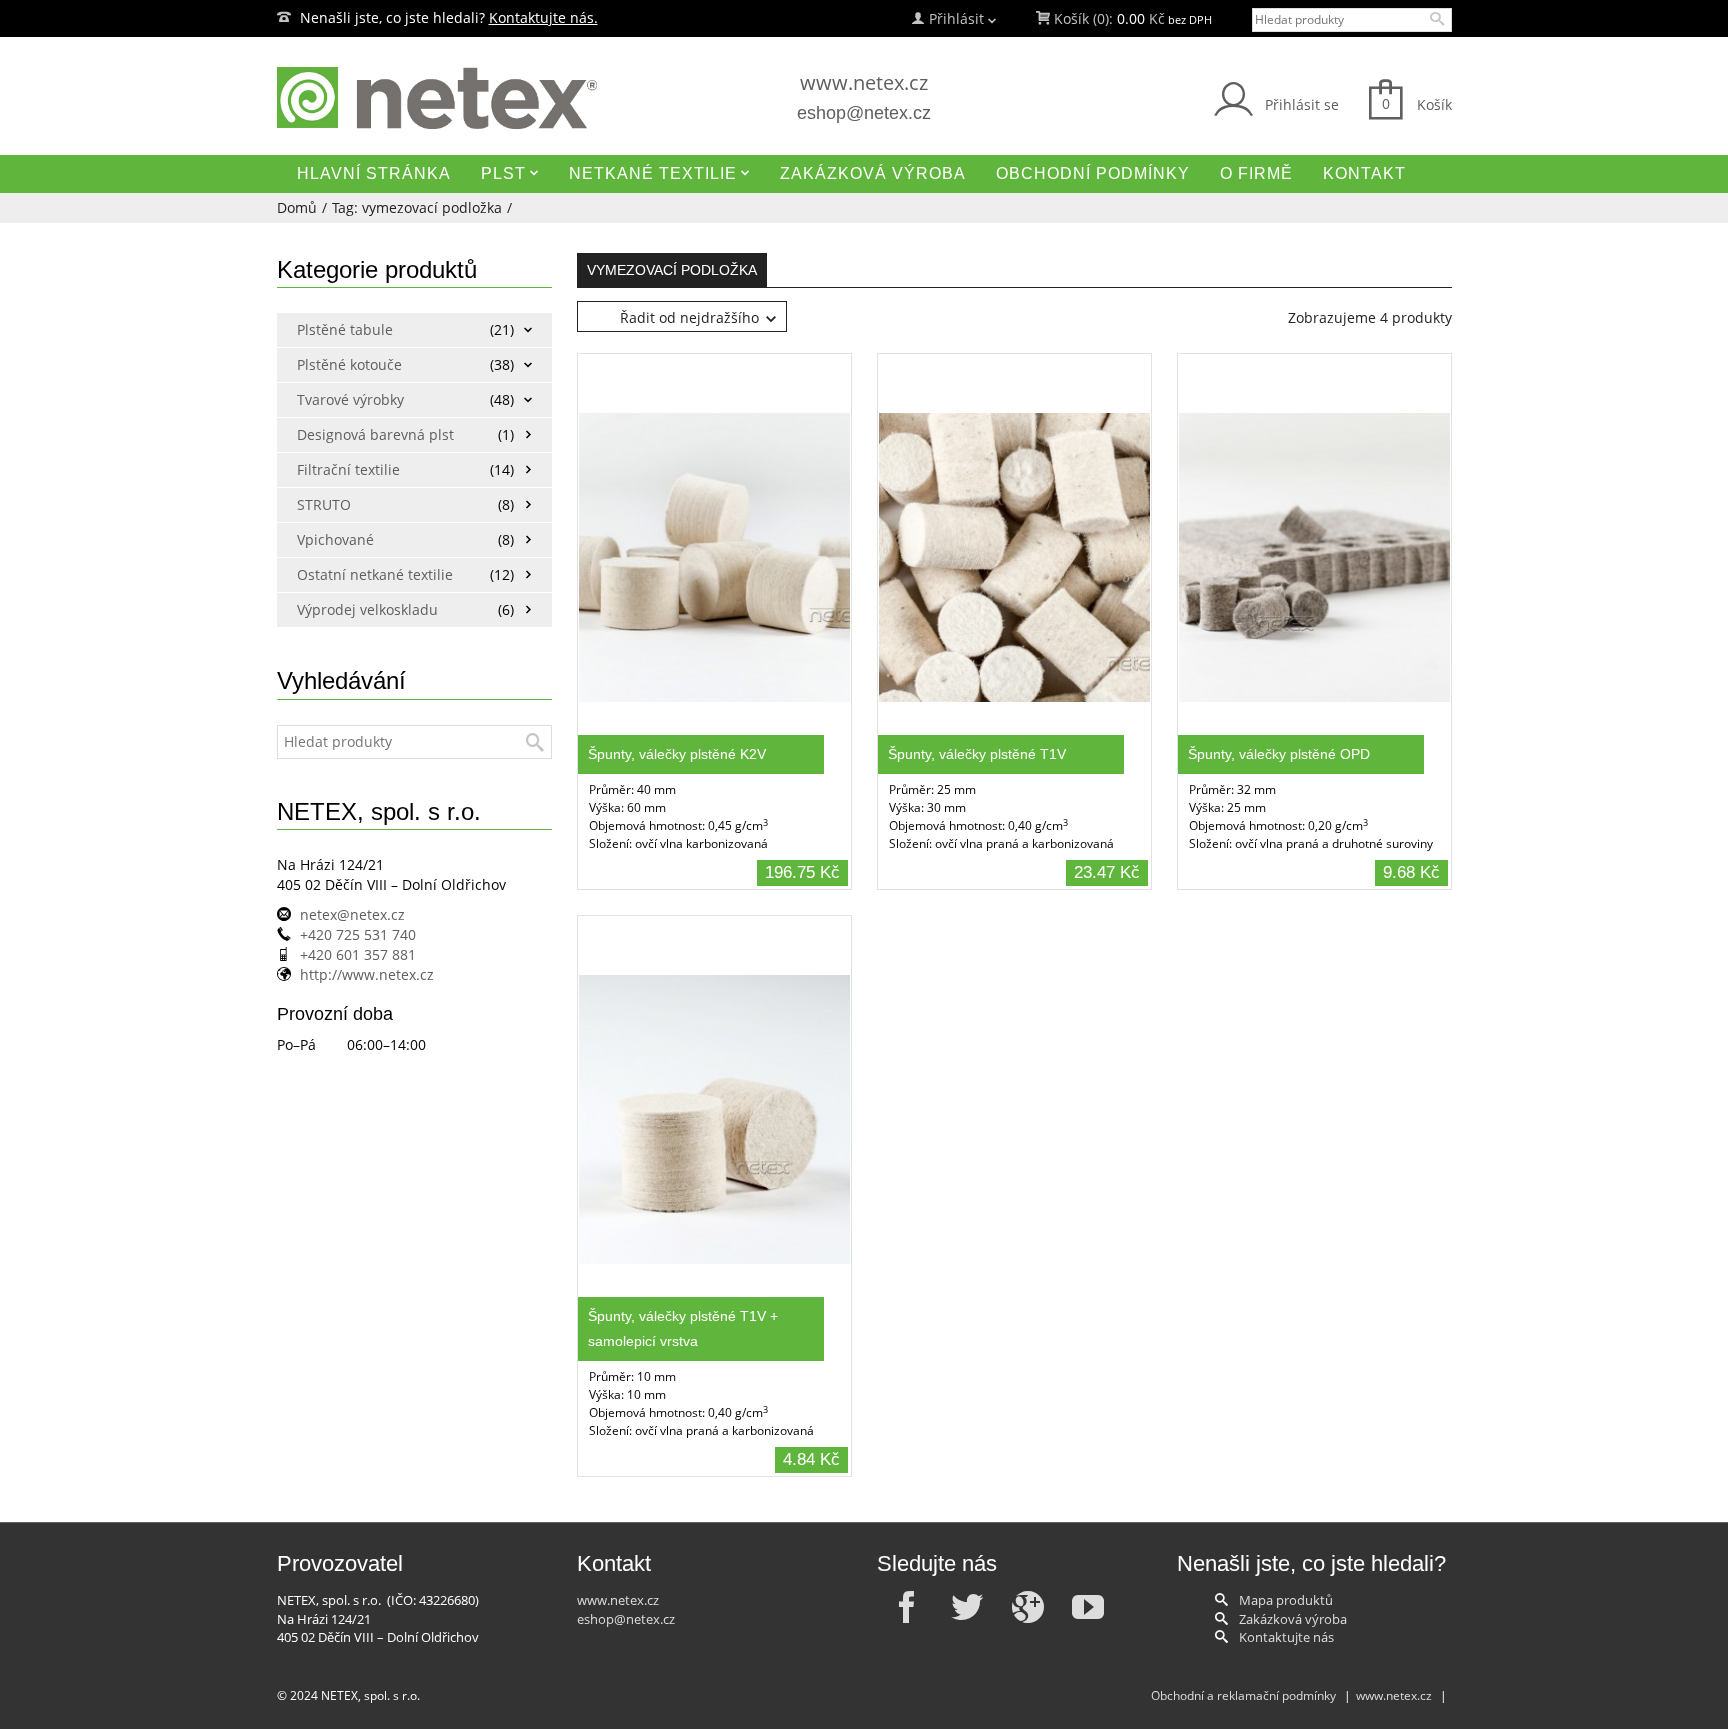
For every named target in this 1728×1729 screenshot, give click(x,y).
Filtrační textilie (348, 469)
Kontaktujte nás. (543, 17)
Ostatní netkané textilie (369, 574)
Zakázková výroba (1293, 1619)
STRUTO (324, 504)
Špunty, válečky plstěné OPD (1279, 754)
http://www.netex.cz (367, 974)
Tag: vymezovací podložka (417, 207)
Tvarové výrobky (350, 399)
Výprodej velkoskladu (367, 609)
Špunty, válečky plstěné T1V (977, 754)
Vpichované (335, 539)
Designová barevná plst (369, 434)
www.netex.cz (864, 82)
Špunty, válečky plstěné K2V (677, 754)
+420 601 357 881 (358, 954)
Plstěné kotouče (349, 364)
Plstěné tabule (345, 329)
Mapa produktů (1286, 1600)
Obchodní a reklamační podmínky (1243, 1695)
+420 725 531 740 (358, 934)
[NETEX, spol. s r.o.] (464, 98)
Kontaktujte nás (1286, 1637)
